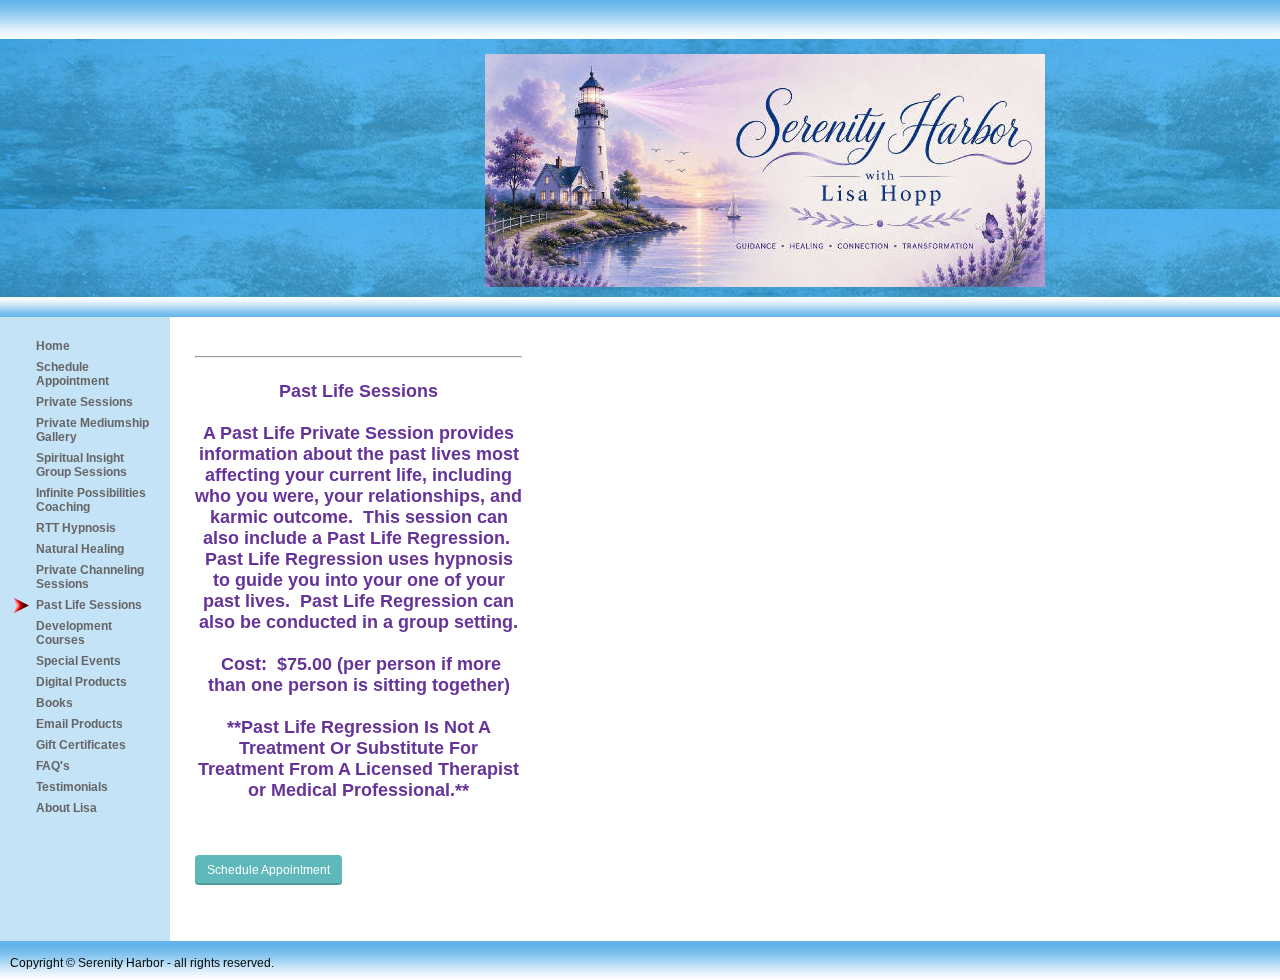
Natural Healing (80, 549)
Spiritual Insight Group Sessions (81, 465)
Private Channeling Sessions (90, 577)
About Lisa (66, 808)
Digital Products (81, 682)
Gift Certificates (81, 745)
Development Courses (74, 633)
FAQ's (53, 766)
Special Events (78, 661)
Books (54, 703)
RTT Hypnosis (76, 528)
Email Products (79, 724)
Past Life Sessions (89, 605)
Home (53, 346)
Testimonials (72, 787)
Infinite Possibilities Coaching (91, 500)
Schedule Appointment (72, 374)
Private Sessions (84, 402)
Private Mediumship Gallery (92, 430)
